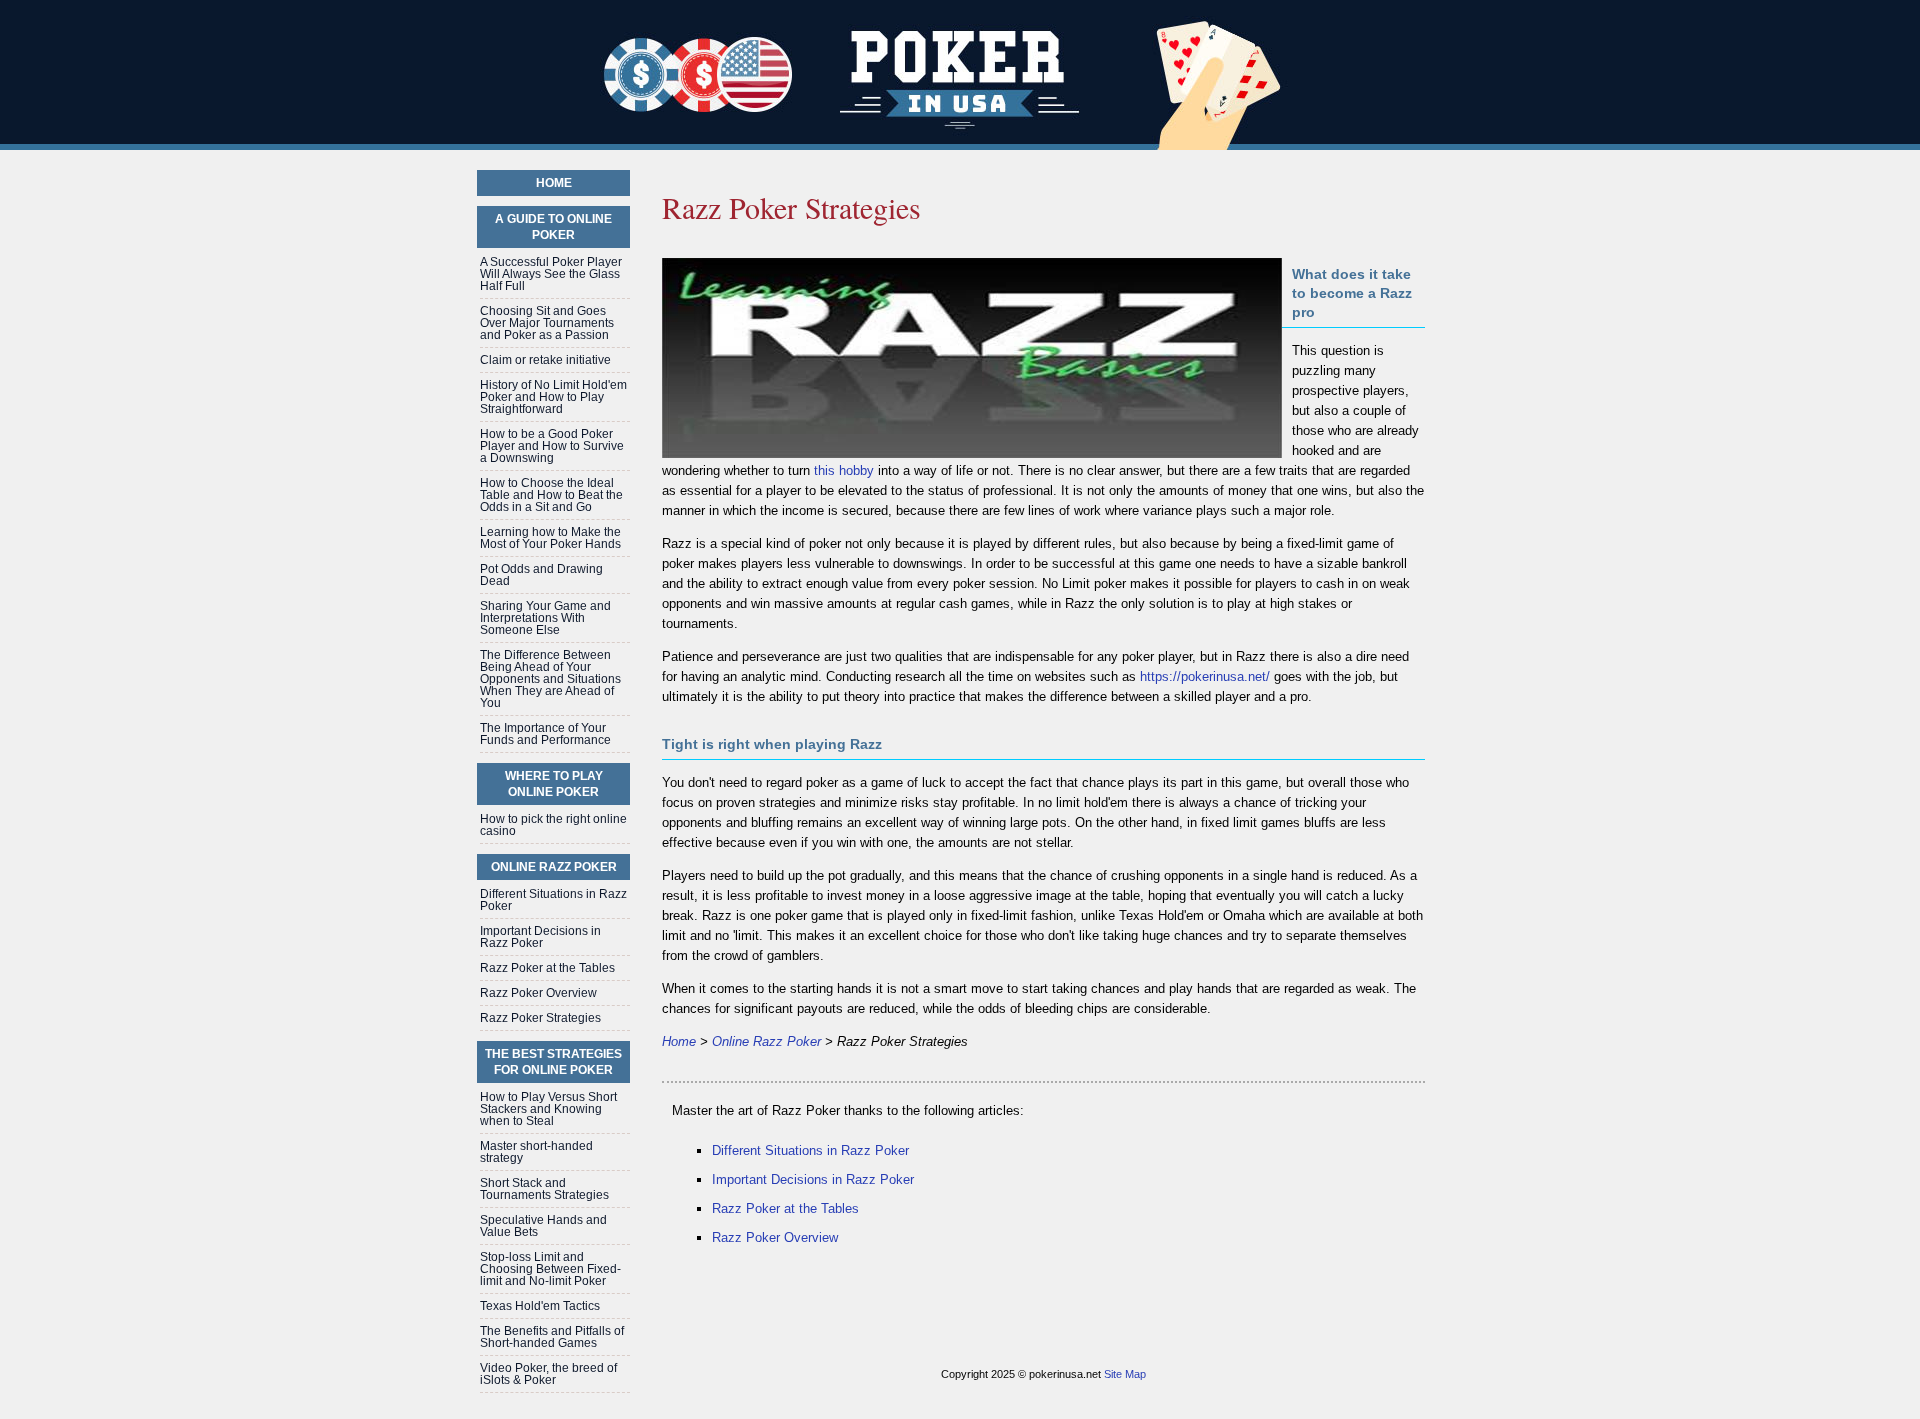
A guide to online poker (553, 227)
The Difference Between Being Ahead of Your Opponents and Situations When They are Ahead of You (550, 679)
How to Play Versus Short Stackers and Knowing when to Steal (548, 1109)
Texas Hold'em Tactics (540, 1306)
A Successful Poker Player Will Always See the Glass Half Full (551, 274)
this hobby (844, 470)
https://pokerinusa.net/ (1205, 676)
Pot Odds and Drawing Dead (541, 575)
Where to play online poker (554, 784)
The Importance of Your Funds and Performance (545, 734)
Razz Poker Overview (775, 1237)
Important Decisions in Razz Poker (813, 1179)
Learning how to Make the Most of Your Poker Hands (550, 538)
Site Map (1125, 1374)
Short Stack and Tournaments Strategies (544, 1189)
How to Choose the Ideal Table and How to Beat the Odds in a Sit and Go (551, 495)
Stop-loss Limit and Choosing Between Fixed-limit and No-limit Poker (550, 1269)
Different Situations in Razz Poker (810, 1150)
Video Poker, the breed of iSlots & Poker (548, 1374)
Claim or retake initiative (545, 360)
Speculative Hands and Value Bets (543, 1226)
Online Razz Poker (766, 1041)
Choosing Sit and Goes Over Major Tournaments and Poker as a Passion (547, 323)
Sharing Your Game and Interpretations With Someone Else (545, 618)
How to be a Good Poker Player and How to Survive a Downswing (552, 446)
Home (679, 1041)
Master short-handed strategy (536, 1152)
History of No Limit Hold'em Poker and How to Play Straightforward (553, 397)
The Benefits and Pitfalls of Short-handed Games (552, 1337)
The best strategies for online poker (553, 1062)
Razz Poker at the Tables (785, 1208)
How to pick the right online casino (553, 825)
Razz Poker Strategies (540, 1018)
